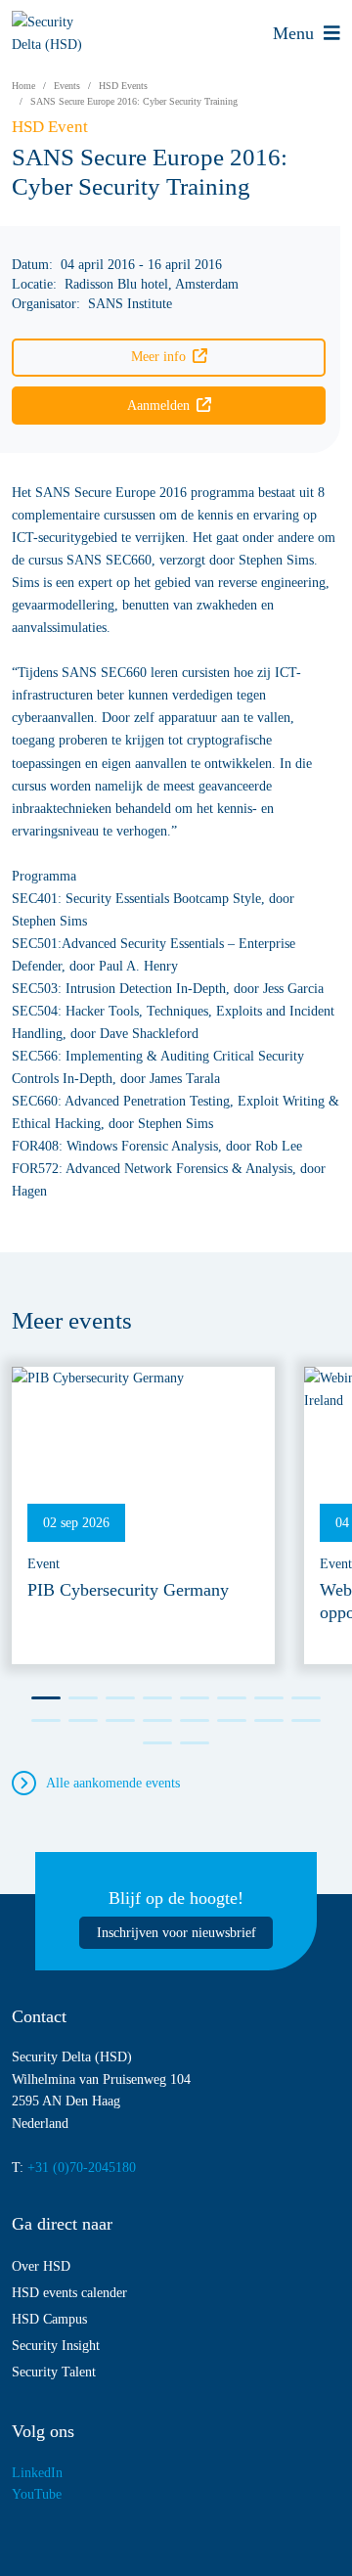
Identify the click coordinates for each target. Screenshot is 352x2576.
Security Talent (54, 2372)
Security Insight (56, 2345)
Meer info (158, 356)
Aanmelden (158, 405)
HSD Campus (49, 2319)
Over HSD (41, 2266)
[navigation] (307, 33)
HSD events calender (69, 2292)
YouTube (37, 2494)
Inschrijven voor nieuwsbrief (176, 1932)
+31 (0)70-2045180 (82, 2167)
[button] (46, 1698)
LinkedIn (37, 2472)
